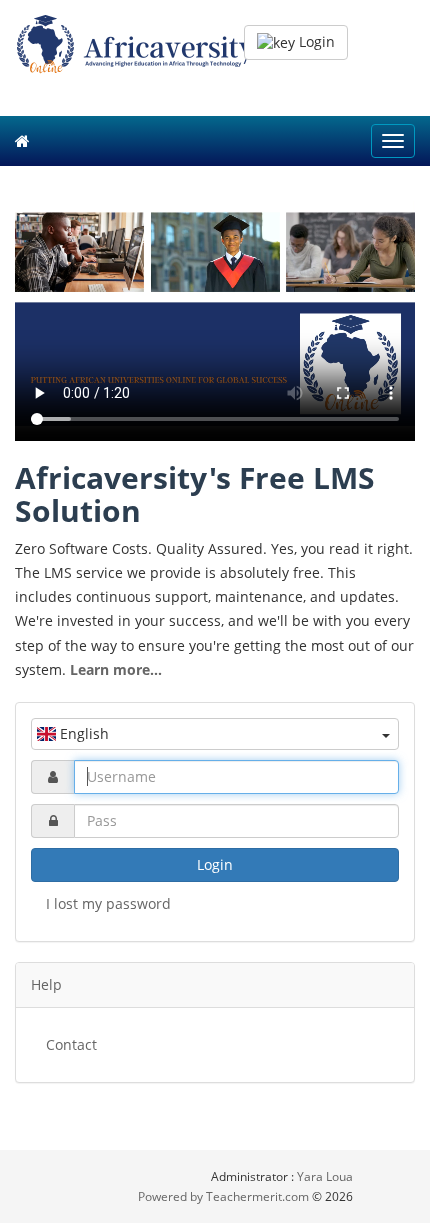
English (82, 733)
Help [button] (46, 984)
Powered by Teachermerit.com (225, 1196)
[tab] (215, 985)
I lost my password (108, 903)
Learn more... (116, 669)
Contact (71, 1044)
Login (315, 41)
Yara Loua (325, 1176)
